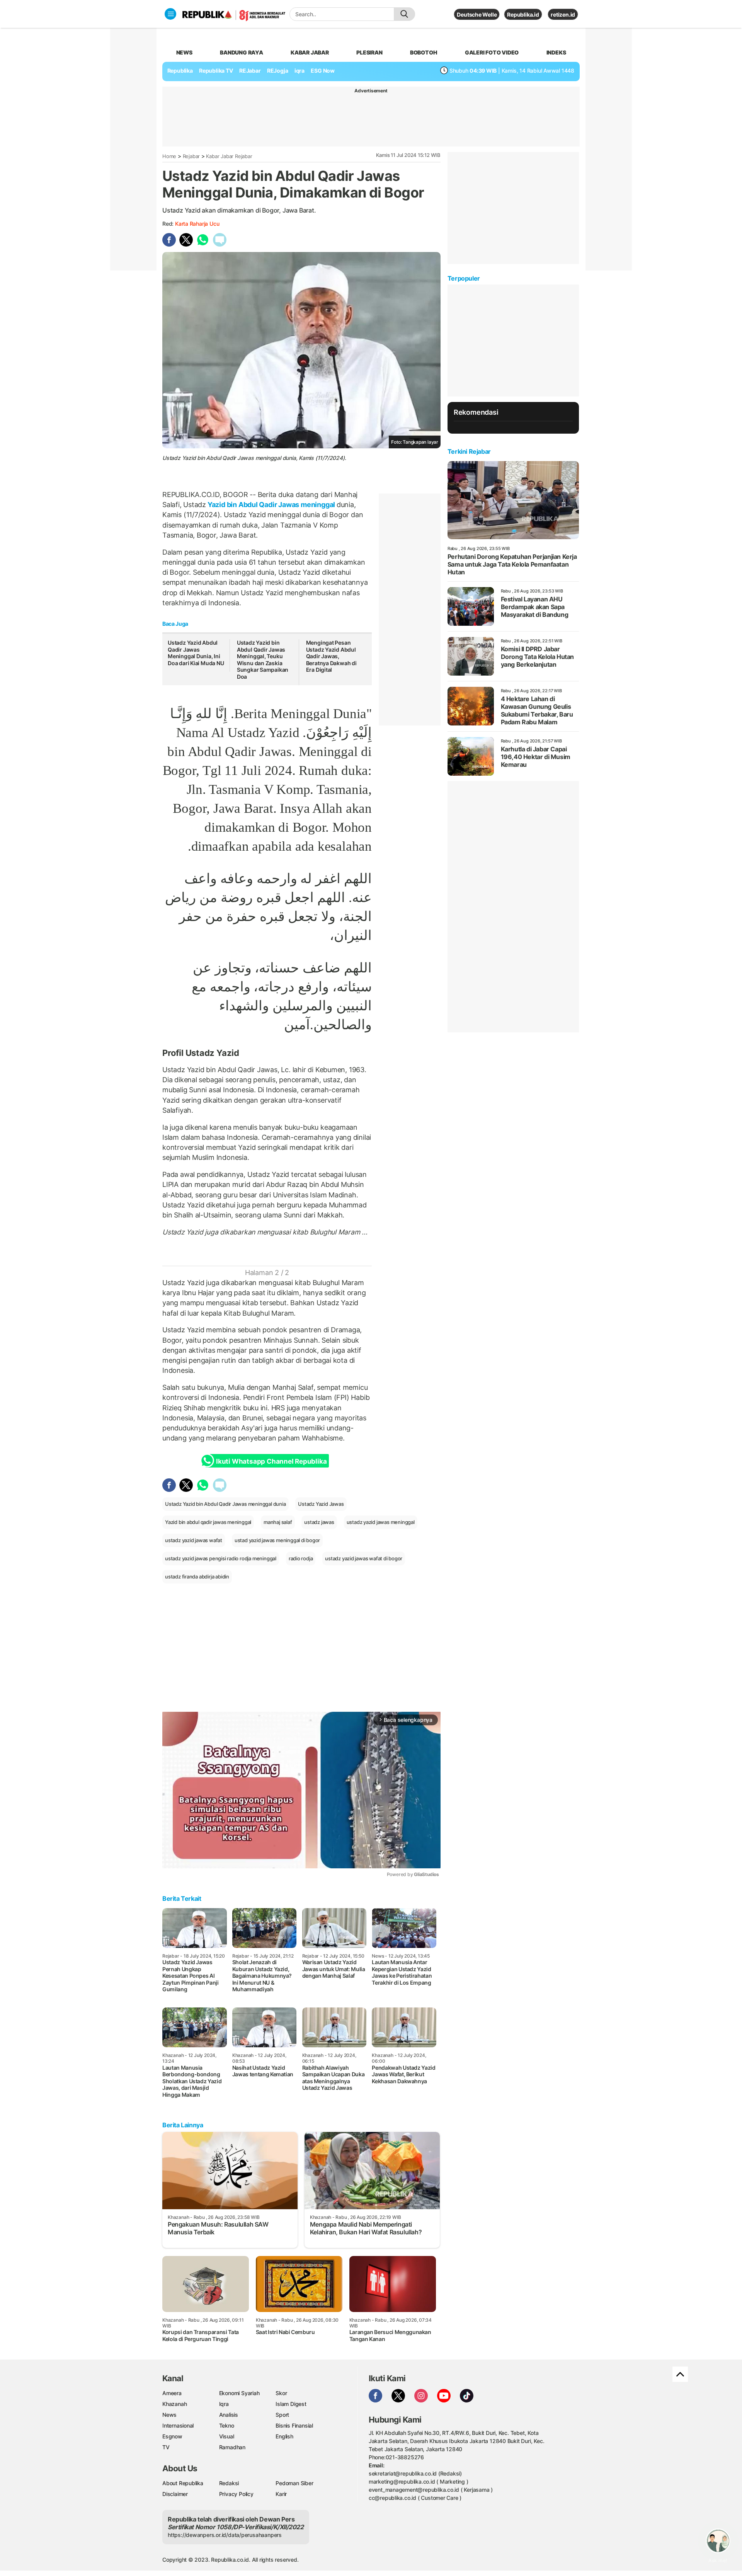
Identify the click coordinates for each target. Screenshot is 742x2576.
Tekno (227, 2425)
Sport (282, 2415)
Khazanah (174, 2404)
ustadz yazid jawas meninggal (381, 1522)
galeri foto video (492, 52)
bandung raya (241, 52)
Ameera (172, 2393)
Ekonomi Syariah (239, 2393)
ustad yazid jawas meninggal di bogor (277, 1540)
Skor (281, 2393)
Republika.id (523, 14)
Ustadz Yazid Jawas (321, 1504)
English (284, 2436)
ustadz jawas (319, 1522)
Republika (180, 71)
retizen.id (563, 14)
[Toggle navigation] (170, 14)
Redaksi (229, 2483)
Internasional (178, 2425)
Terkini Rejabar (469, 451)
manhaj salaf (278, 1522)
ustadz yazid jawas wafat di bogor (364, 1558)
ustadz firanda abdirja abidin (197, 1577)
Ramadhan (232, 2447)
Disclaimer (175, 2494)
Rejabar (191, 156)
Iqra (224, 2404)
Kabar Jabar (310, 52)
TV (166, 2447)
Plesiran (369, 52)
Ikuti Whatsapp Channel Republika (271, 1461)
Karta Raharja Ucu (197, 224)
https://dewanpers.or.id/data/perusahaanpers (225, 2535)
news (184, 52)
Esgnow (172, 2436)
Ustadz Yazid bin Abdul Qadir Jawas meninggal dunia (225, 1504)
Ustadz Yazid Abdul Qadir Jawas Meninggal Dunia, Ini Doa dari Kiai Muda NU (196, 653)
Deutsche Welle (477, 14)
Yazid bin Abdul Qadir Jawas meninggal (271, 505)
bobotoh (424, 52)
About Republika (183, 2483)
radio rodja (301, 1558)
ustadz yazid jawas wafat (194, 1540)
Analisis (229, 2415)
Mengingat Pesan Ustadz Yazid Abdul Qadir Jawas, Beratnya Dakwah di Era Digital (331, 656)
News (169, 2415)
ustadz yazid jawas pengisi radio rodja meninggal (221, 1558)
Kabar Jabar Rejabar (229, 156)
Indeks (556, 52)
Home (169, 156)
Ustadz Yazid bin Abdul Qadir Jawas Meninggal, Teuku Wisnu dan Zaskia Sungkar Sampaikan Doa (263, 660)
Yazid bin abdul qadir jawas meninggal (208, 1522)
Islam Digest (291, 2404)
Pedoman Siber (294, 2483)
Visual (227, 2436)
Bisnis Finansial (294, 2425)
